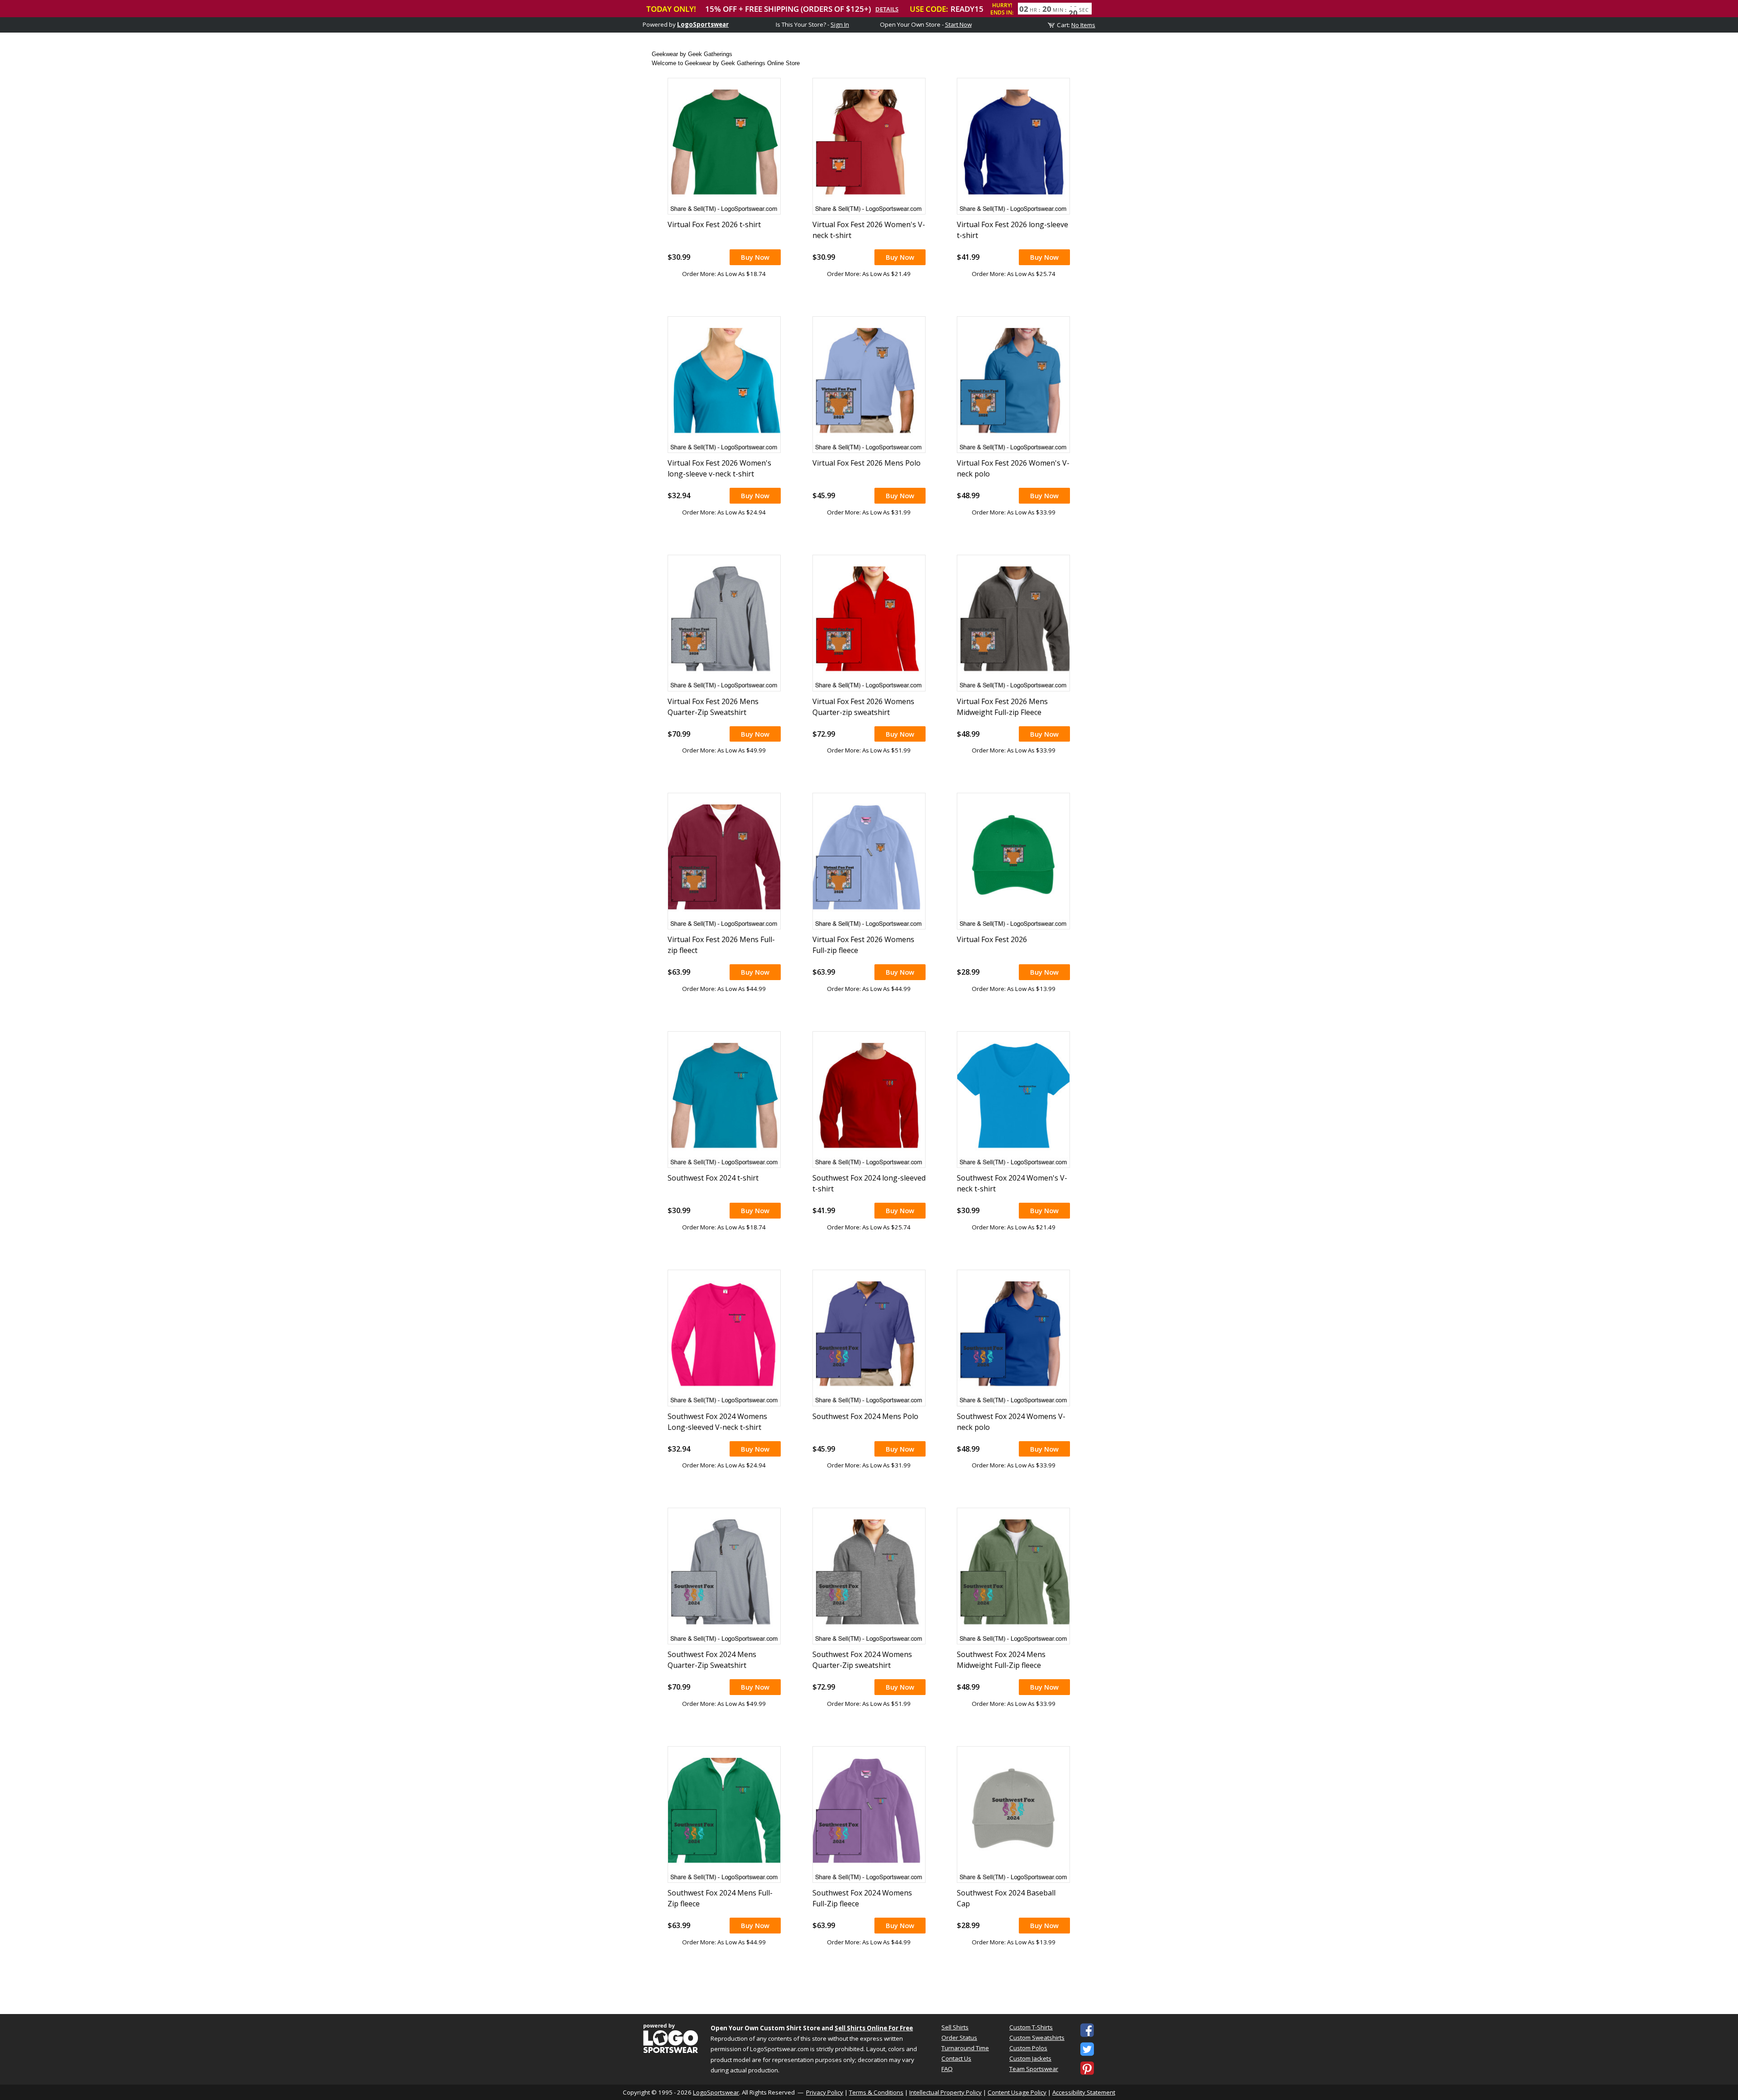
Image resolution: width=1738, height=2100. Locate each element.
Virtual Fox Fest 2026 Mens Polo (867, 463)
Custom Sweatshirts (1037, 2038)
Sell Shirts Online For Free (874, 2028)
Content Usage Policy (1017, 2092)
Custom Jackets (1030, 2058)
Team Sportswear (1034, 2069)
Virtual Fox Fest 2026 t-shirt (714, 224)
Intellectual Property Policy (945, 2092)
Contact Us (956, 2058)
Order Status (959, 2038)
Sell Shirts (955, 2027)
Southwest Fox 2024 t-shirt (713, 1178)
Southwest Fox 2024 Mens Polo (865, 1416)
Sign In (840, 24)
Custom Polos (1028, 2048)
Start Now (958, 24)
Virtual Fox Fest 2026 (992, 939)
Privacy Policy (825, 2092)
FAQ (947, 2069)
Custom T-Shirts (1031, 2027)
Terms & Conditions (876, 2092)
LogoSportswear (703, 24)
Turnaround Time (965, 2048)
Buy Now (755, 257)
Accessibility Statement (1084, 2092)
